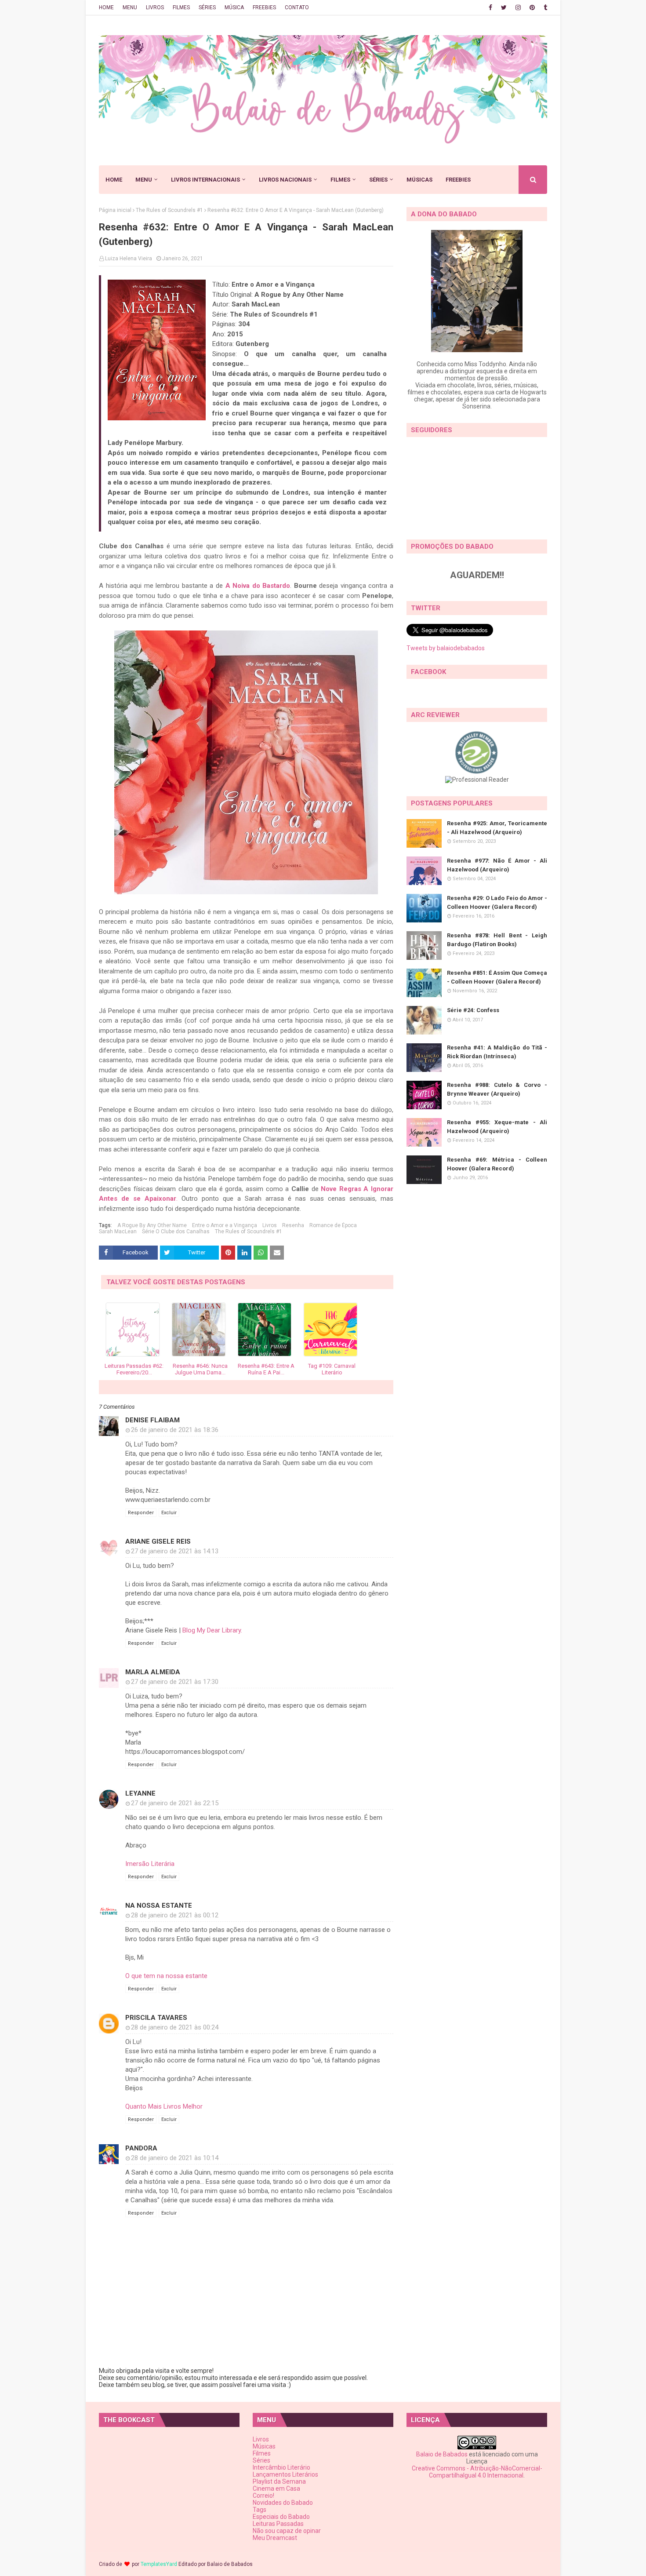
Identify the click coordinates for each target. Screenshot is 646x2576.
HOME (106, 7)
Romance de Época (333, 1225)
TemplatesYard (159, 2564)
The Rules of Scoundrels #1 (169, 210)
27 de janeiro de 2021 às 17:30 (175, 1682)
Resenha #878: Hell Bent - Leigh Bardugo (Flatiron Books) (497, 940)
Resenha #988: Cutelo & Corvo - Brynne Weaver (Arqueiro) (497, 1089)
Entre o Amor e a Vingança (225, 1225)
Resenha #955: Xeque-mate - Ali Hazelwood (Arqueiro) (497, 1127)
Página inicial (115, 210)
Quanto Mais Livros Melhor (164, 2106)
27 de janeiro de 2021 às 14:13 (175, 1551)
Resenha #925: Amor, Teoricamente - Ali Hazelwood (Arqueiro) (497, 828)
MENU (130, 7)
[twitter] (504, 7)
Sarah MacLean (118, 1232)
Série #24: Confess (473, 1010)
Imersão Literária (150, 1864)
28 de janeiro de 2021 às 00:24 (175, 2027)
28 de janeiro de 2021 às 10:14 (175, 2158)
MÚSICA (234, 7)
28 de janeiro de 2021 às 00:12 (175, 1915)
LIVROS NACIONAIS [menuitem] (285, 180)
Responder (141, 1513)
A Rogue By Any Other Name (152, 1225)
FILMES (181, 7)
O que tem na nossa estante (166, 1976)
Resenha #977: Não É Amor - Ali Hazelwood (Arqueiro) (497, 865)
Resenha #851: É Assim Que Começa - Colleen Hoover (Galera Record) (497, 977)
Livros (270, 1225)
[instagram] (518, 7)
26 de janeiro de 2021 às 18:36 (175, 1430)
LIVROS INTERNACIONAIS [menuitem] (205, 180)
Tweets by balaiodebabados (446, 648)
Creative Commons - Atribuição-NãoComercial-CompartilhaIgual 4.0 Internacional (477, 2472)
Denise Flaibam (152, 1420)
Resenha (293, 1225)
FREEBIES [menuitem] (458, 180)
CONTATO (297, 7)
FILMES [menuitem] (340, 180)
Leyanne (140, 1793)
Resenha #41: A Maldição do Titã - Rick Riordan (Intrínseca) (497, 1052)
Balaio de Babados (442, 2454)
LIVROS (155, 7)
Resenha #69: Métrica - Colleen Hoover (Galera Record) (497, 1164)
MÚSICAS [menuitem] (419, 180)
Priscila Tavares (156, 2018)
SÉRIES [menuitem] (378, 180)
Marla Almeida (153, 1672)
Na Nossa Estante (159, 1906)
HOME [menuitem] (114, 180)
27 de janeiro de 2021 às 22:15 (175, 1803)
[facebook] (490, 7)
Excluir (169, 1513)
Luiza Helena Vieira (129, 259)
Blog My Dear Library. (212, 1630)
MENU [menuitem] (144, 180)
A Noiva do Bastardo (258, 586)
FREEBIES (264, 7)
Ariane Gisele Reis (158, 1541)
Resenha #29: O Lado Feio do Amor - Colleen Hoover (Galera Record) (497, 902)
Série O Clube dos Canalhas (176, 1232)
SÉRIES (207, 7)
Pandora (141, 2148)
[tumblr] (544, 7)
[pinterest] (532, 7)
